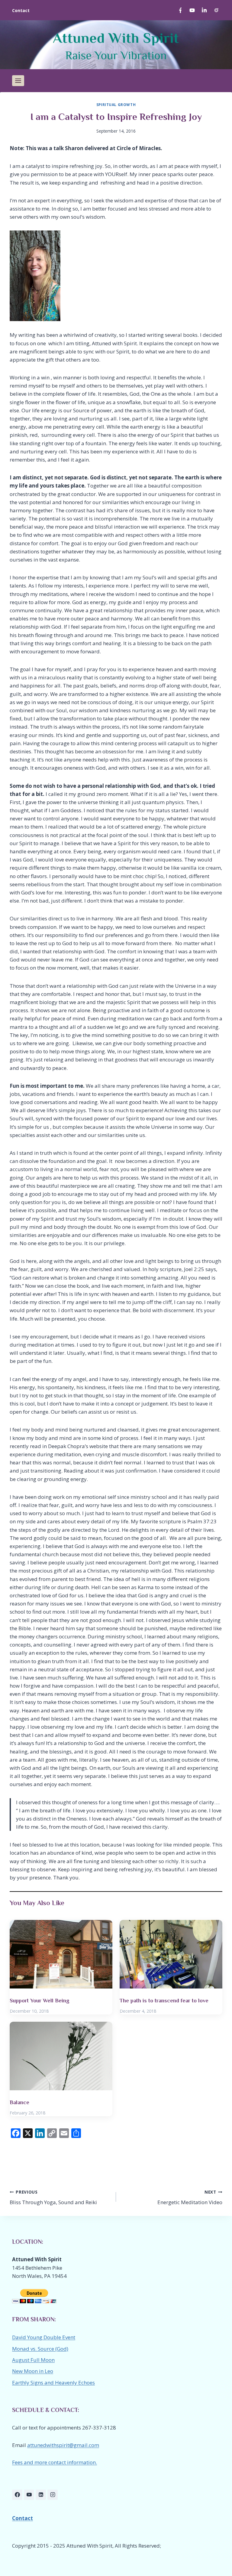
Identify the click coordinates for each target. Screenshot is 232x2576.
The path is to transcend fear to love (164, 2001)
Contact (21, 10)
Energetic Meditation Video (190, 2198)
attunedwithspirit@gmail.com (63, 2445)
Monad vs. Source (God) (40, 2349)
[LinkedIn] (204, 10)
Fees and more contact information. (55, 2462)
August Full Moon (33, 2360)
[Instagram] (216, 10)
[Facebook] (180, 10)
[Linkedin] (41, 2495)
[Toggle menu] (18, 81)
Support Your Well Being (40, 2001)
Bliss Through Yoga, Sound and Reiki (53, 2198)
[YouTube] (192, 10)
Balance (19, 2102)
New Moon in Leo (33, 2371)
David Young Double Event (44, 2337)
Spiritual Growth (116, 105)
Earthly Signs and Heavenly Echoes (53, 2383)
